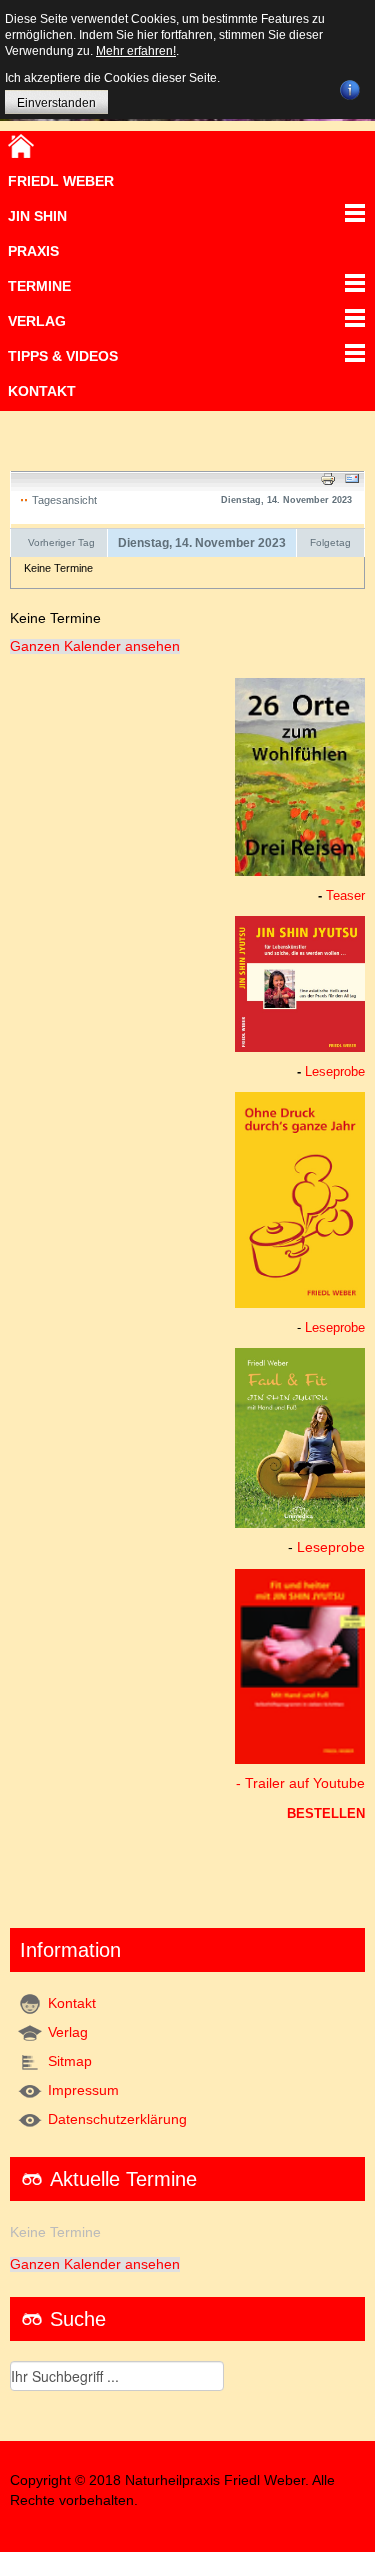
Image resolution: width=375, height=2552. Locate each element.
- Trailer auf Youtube (300, 1783)
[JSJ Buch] (300, 1437)
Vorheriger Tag (61, 542)
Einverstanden (56, 103)
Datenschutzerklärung (117, 2119)
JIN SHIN (37, 216)
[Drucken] (328, 477)
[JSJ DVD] (300, 1665)
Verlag (68, 2032)
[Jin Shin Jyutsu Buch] (300, 982)
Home (21, 146)
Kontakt (42, 391)
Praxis (33, 251)
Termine (39, 286)
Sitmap (70, 2061)
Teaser (345, 895)
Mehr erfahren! (136, 51)
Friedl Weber (61, 181)
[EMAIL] (352, 477)
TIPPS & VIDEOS (63, 356)
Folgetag (330, 542)
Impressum (83, 2090)
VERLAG (37, 321)
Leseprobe (335, 1071)
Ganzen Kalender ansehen (95, 646)
